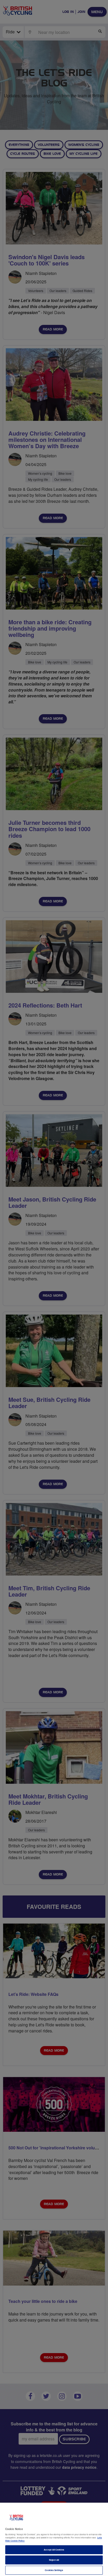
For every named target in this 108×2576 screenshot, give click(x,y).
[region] (54, 2539)
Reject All (54, 2560)
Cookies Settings (54, 2570)
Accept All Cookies (54, 2550)
